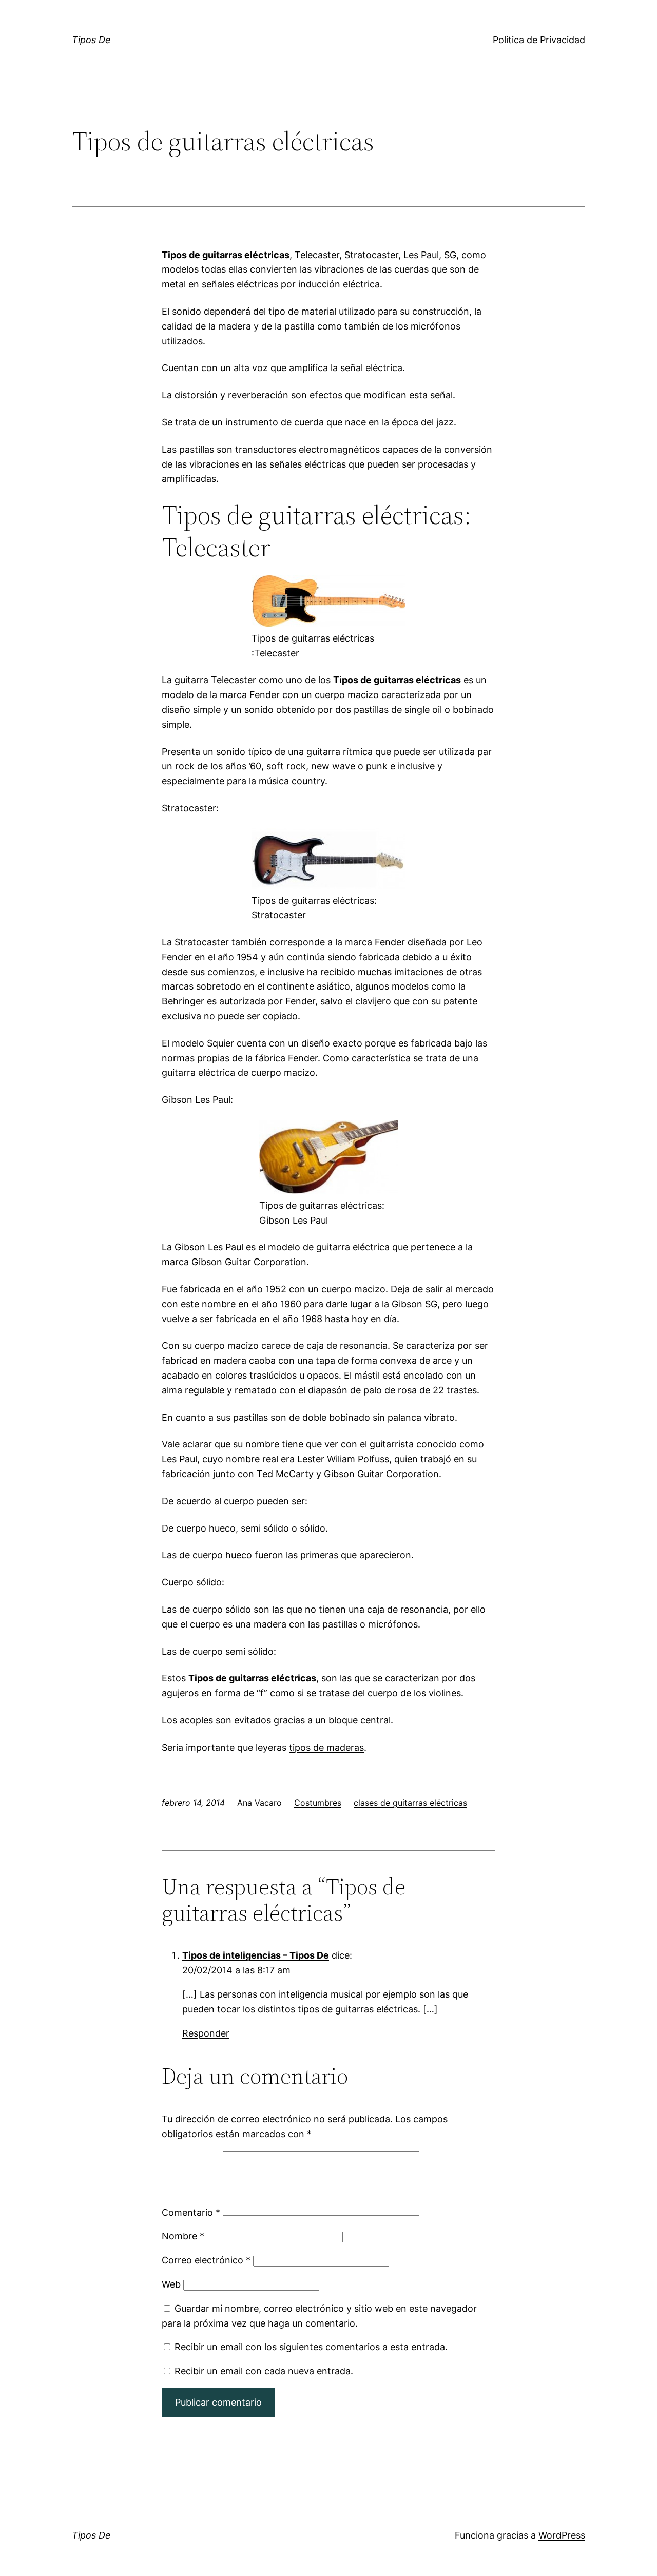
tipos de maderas (326, 1747)
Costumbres (318, 1803)
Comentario (191, 2212)
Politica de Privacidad (539, 40)
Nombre (183, 2236)
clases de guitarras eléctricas (410, 1803)
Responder (206, 2033)
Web (171, 2284)
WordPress (562, 2535)
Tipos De (91, 40)
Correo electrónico (206, 2260)
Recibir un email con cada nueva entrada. (264, 2371)
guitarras (249, 1678)
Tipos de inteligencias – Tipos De (256, 1955)
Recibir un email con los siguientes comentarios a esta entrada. (311, 2347)
